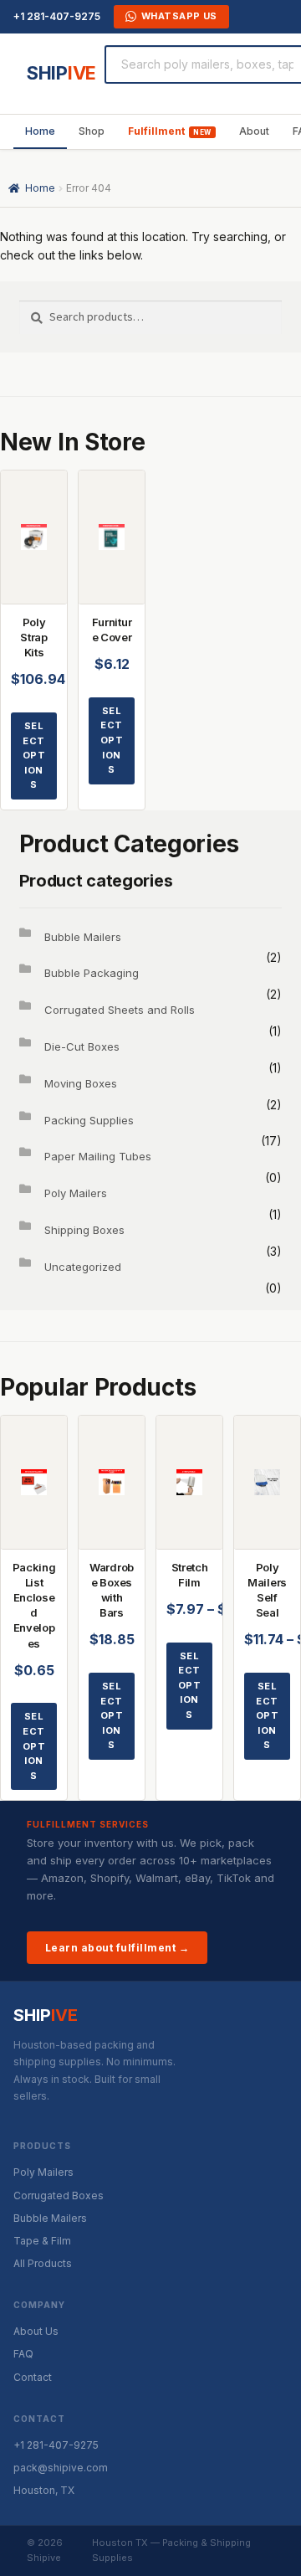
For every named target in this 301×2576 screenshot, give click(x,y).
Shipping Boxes (84, 1230)
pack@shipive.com (61, 2468)
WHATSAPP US (179, 16)
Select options (34, 755)
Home (40, 131)
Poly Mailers (76, 1193)
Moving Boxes (81, 1083)
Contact (33, 2377)
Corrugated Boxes (59, 2196)
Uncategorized (83, 1267)
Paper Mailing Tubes (98, 1156)
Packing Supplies (89, 1120)
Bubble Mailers (83, 937)
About (254, 131)
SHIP (61, 73)
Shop (92, 131)
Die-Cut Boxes (82, 1046)
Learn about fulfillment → (117, 1948)
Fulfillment (156, 131)
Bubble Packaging (92, 973)
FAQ (23, 2354)
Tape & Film (42, 2241)
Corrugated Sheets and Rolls (120, 1010)
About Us (36, 2331)
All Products (43, 2263)
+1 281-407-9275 (57, 16)
